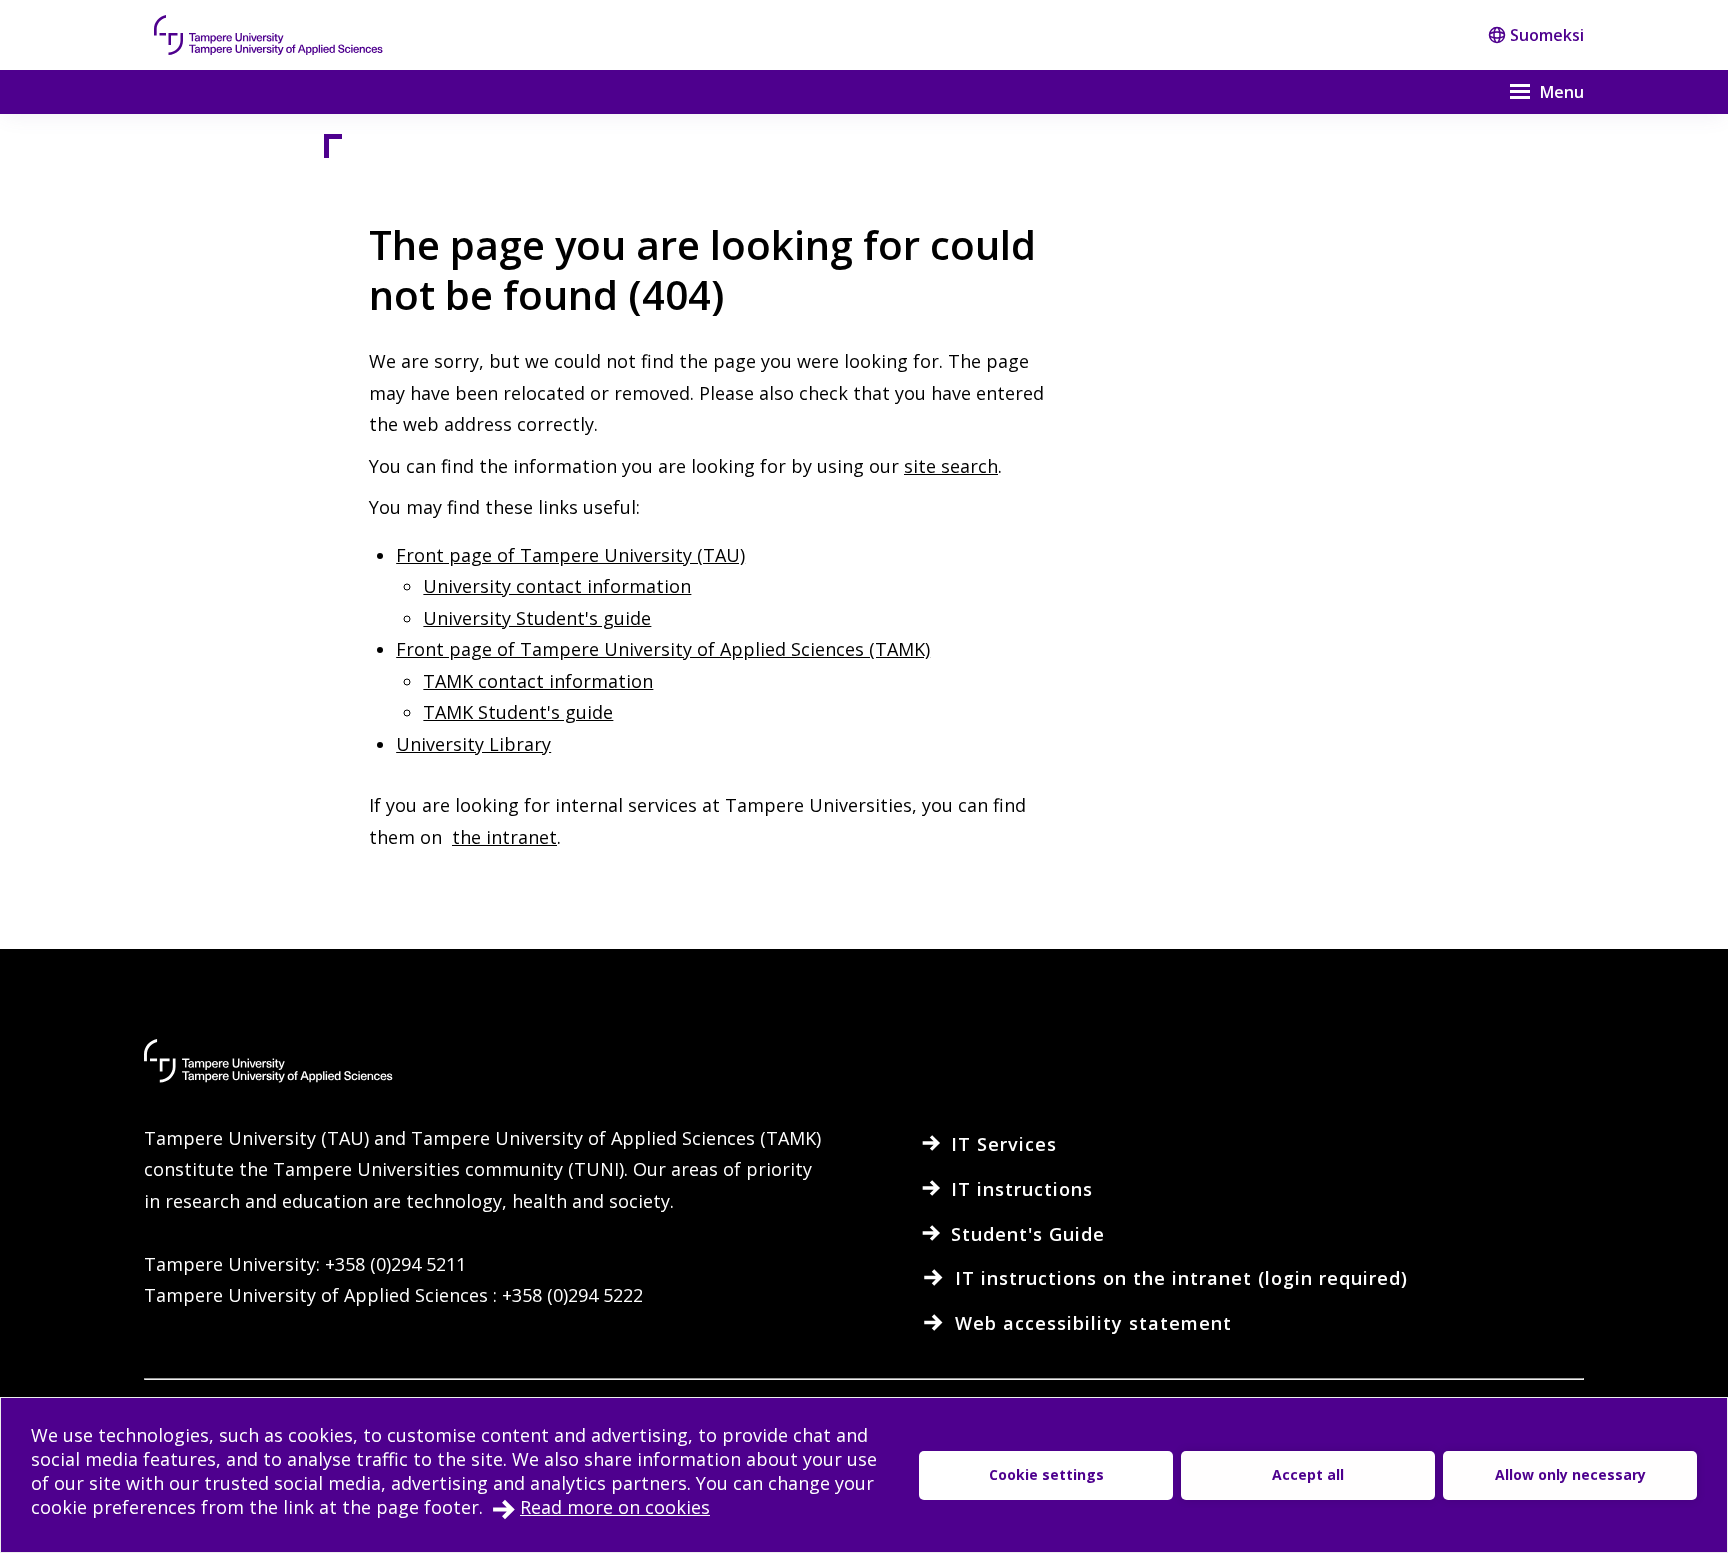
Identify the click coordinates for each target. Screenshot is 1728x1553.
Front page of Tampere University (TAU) (570, 555)
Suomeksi (1547, 35)
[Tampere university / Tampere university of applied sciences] (269, 35)
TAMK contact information (538, 681)
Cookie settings (1046, 1474)
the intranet (504, 837)
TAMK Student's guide (518, 712)
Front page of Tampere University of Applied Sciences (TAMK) (663, 649)
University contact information (557, 586)
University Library (473, 744)
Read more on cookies (615, 1507)
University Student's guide (537, 618)
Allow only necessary (1570, 1474)
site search (951, 466)
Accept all (1308, 1474)
